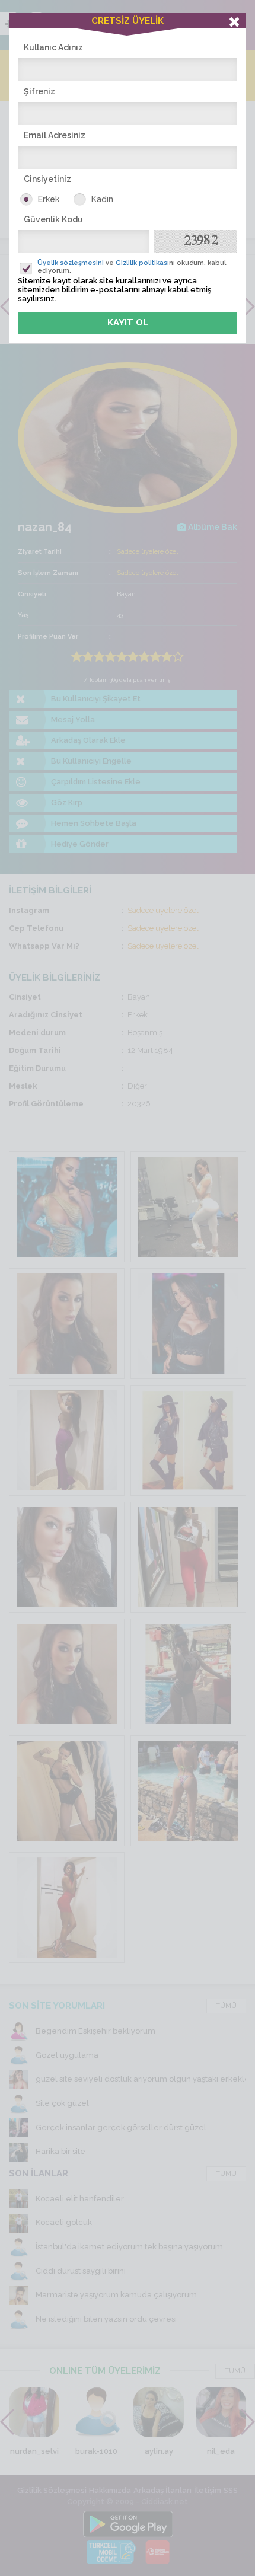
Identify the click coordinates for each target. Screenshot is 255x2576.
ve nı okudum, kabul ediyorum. (132, 267)
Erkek (49, 199)
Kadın (102, 199)
